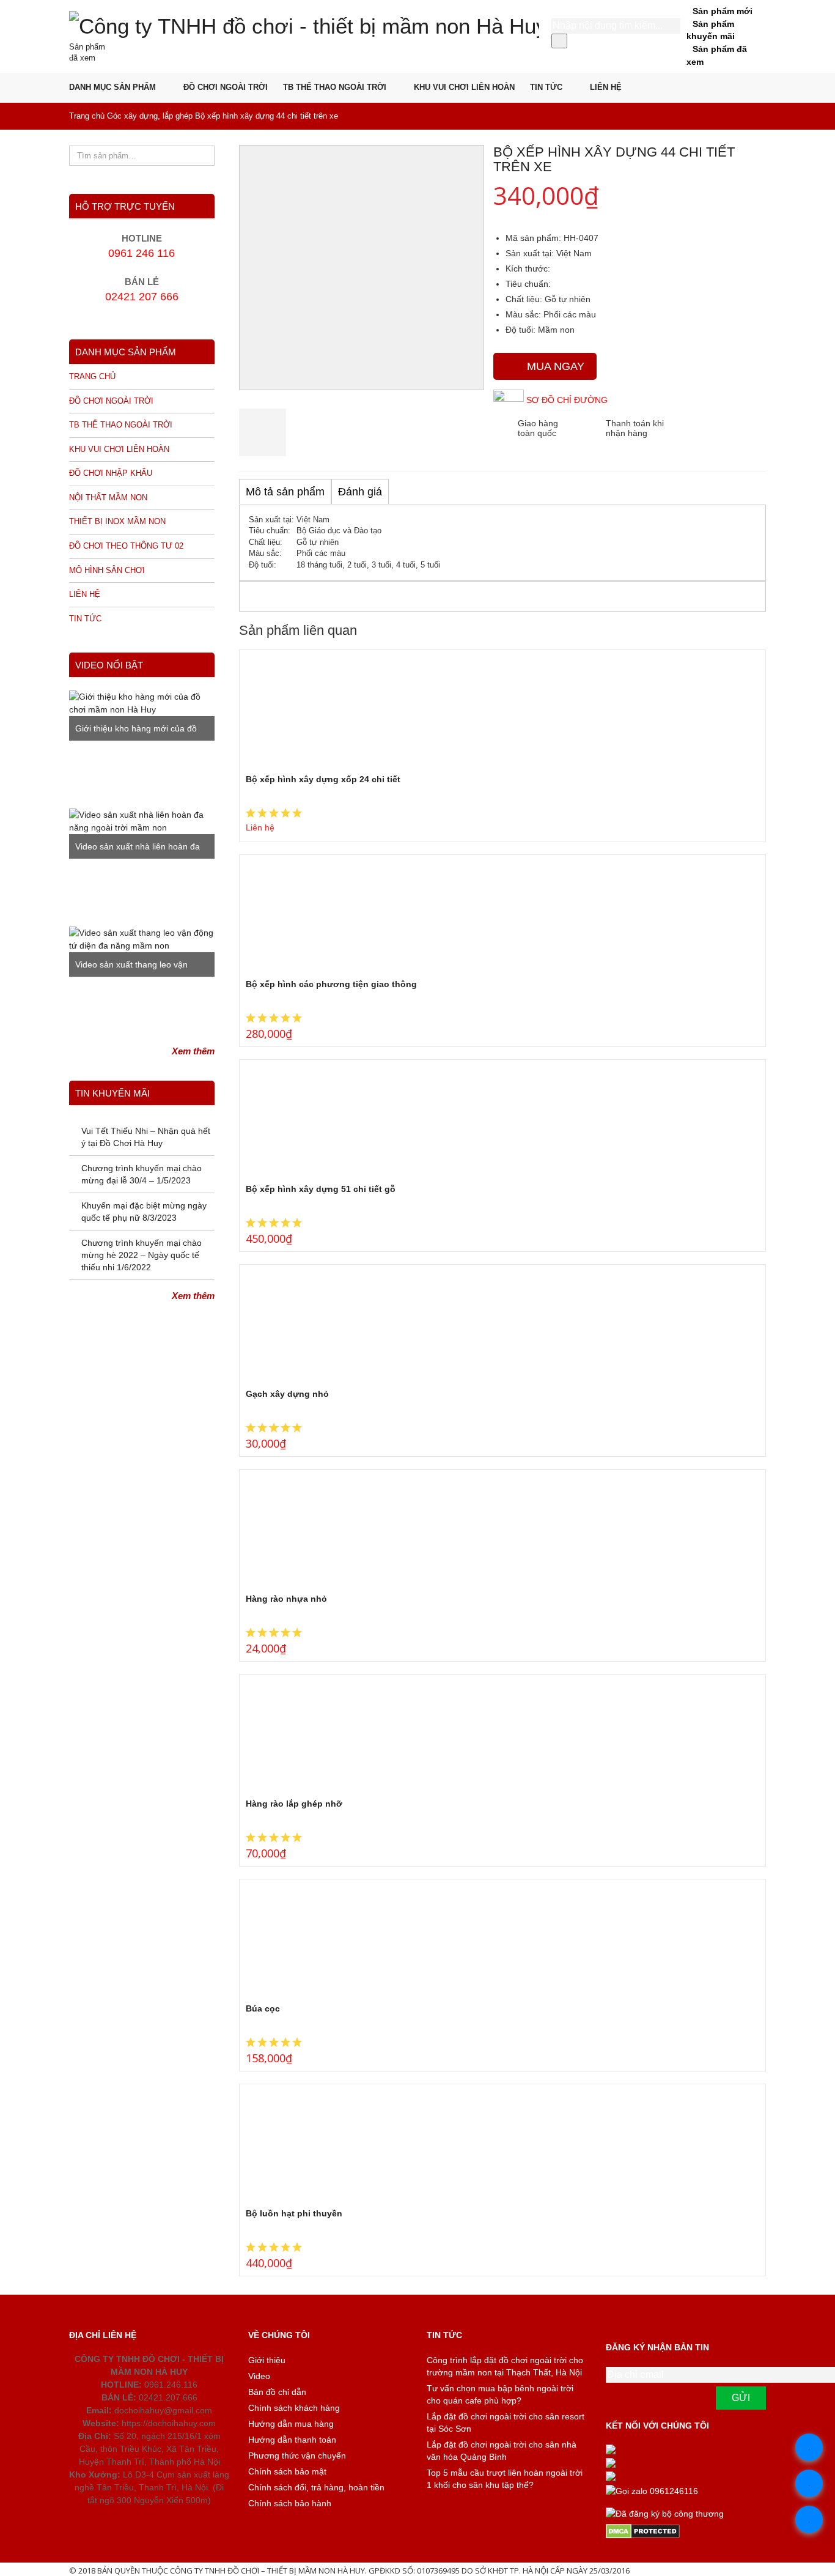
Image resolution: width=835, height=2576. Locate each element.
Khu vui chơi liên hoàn (464, 87)
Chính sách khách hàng (294, 2408)
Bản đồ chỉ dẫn (277, 2392)
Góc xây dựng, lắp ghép (150, 116)
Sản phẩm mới (723, 11)
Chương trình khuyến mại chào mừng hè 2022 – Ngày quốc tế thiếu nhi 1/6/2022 (142, 1255)
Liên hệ (606, 87)
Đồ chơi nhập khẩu (111, 473)
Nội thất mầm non (108, 498)
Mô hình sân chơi (107, 570)
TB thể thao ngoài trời (335, 87)
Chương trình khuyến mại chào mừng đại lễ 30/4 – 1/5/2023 (142, 1174)
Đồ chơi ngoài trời (226, 87)
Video (259, 2376)
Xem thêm (193, 1051)
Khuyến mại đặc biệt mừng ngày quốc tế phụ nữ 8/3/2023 (144, 1212)
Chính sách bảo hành (290, 2503)
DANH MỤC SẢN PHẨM (112, 87)
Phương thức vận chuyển (297, 2456)
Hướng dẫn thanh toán (292, 2440)
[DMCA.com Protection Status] (686, 2531)
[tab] (285, 492)
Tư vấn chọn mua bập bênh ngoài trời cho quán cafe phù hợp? (500, 2394)
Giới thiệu (267, 2360)
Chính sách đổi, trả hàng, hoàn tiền (316, 2487)
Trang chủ (87, 116)
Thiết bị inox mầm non (117, 521)
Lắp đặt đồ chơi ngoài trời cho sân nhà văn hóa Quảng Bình (502, 2451)
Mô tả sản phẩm (285, 492)
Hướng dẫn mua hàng (291, 2424)
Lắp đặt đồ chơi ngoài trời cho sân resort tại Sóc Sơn (506, 2422)
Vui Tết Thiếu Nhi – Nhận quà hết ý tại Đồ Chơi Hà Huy (146, 1137)
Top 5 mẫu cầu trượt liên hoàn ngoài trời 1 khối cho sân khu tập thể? (505, 2479)
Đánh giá (360, 492)
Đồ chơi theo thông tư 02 (126, 546)
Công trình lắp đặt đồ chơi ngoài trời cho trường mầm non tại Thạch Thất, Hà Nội (505, 2366)
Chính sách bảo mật (287, 2471)
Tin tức (546, 87)
